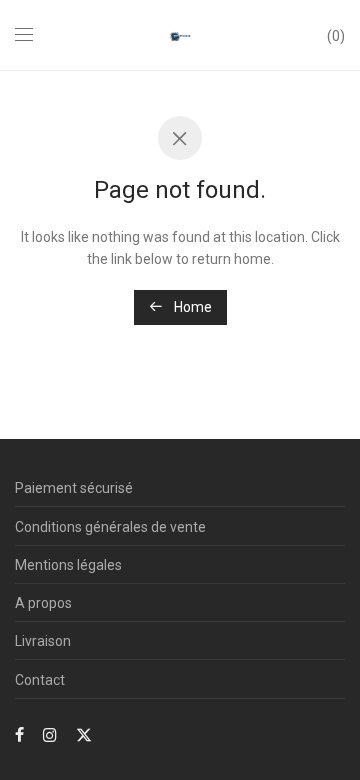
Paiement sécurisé (74, 488)
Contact (40, 680)
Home (191, 307)
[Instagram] (50, 734)
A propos (43, 603)
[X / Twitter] (84, 734)
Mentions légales (68, 565)
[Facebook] (19, 734)
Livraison (43, 641)
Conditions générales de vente (110, 527)
